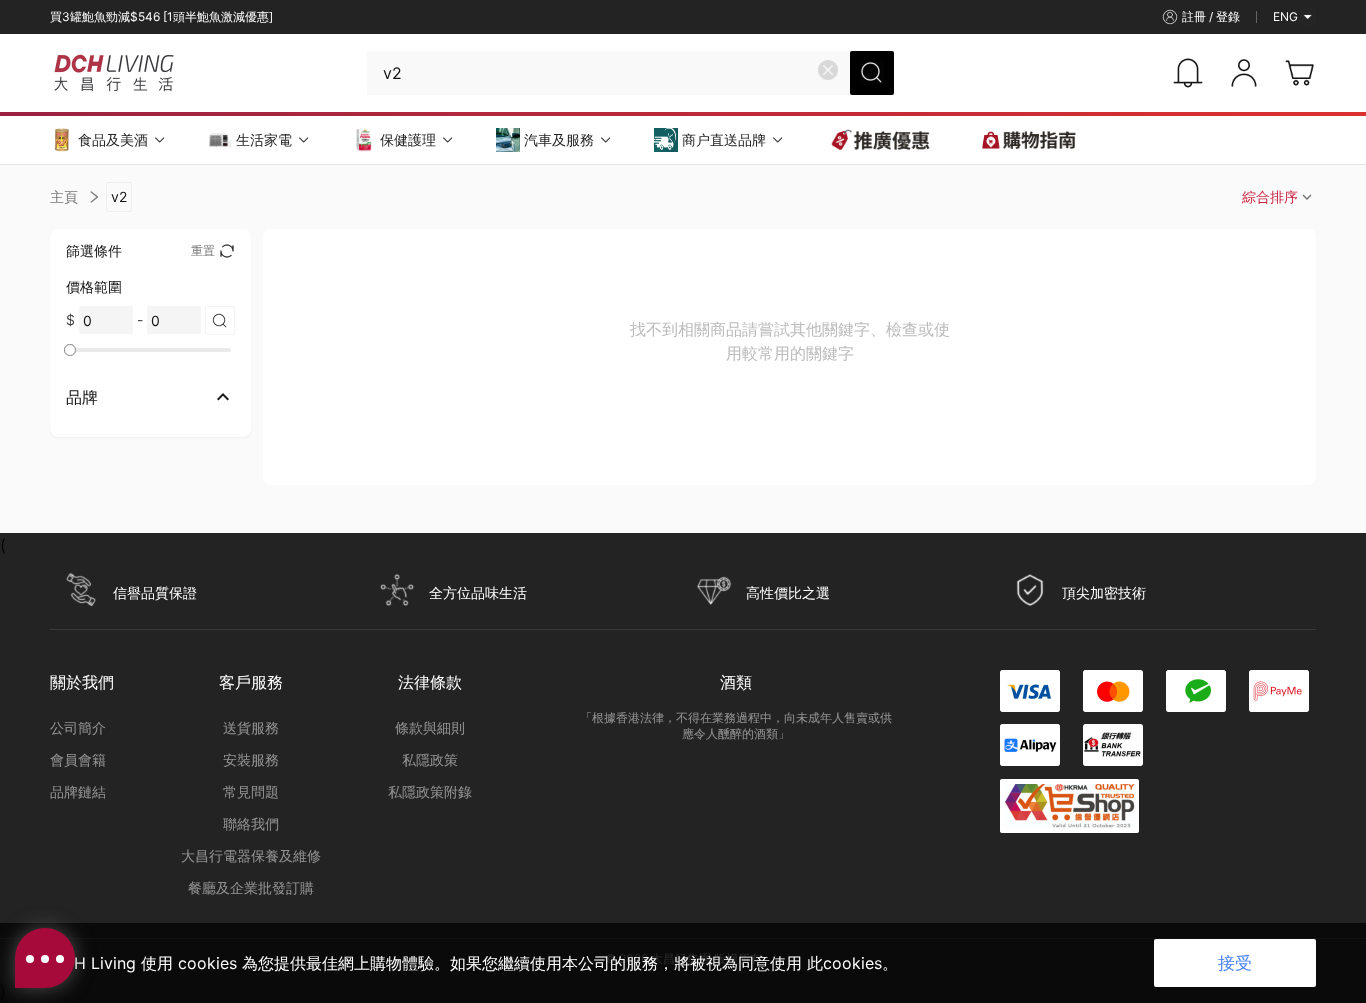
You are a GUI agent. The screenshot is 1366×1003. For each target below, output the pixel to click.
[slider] (70, 350)
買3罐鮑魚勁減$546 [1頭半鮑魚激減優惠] (161, 16)
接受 (1235, 963)
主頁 (64, 196)
